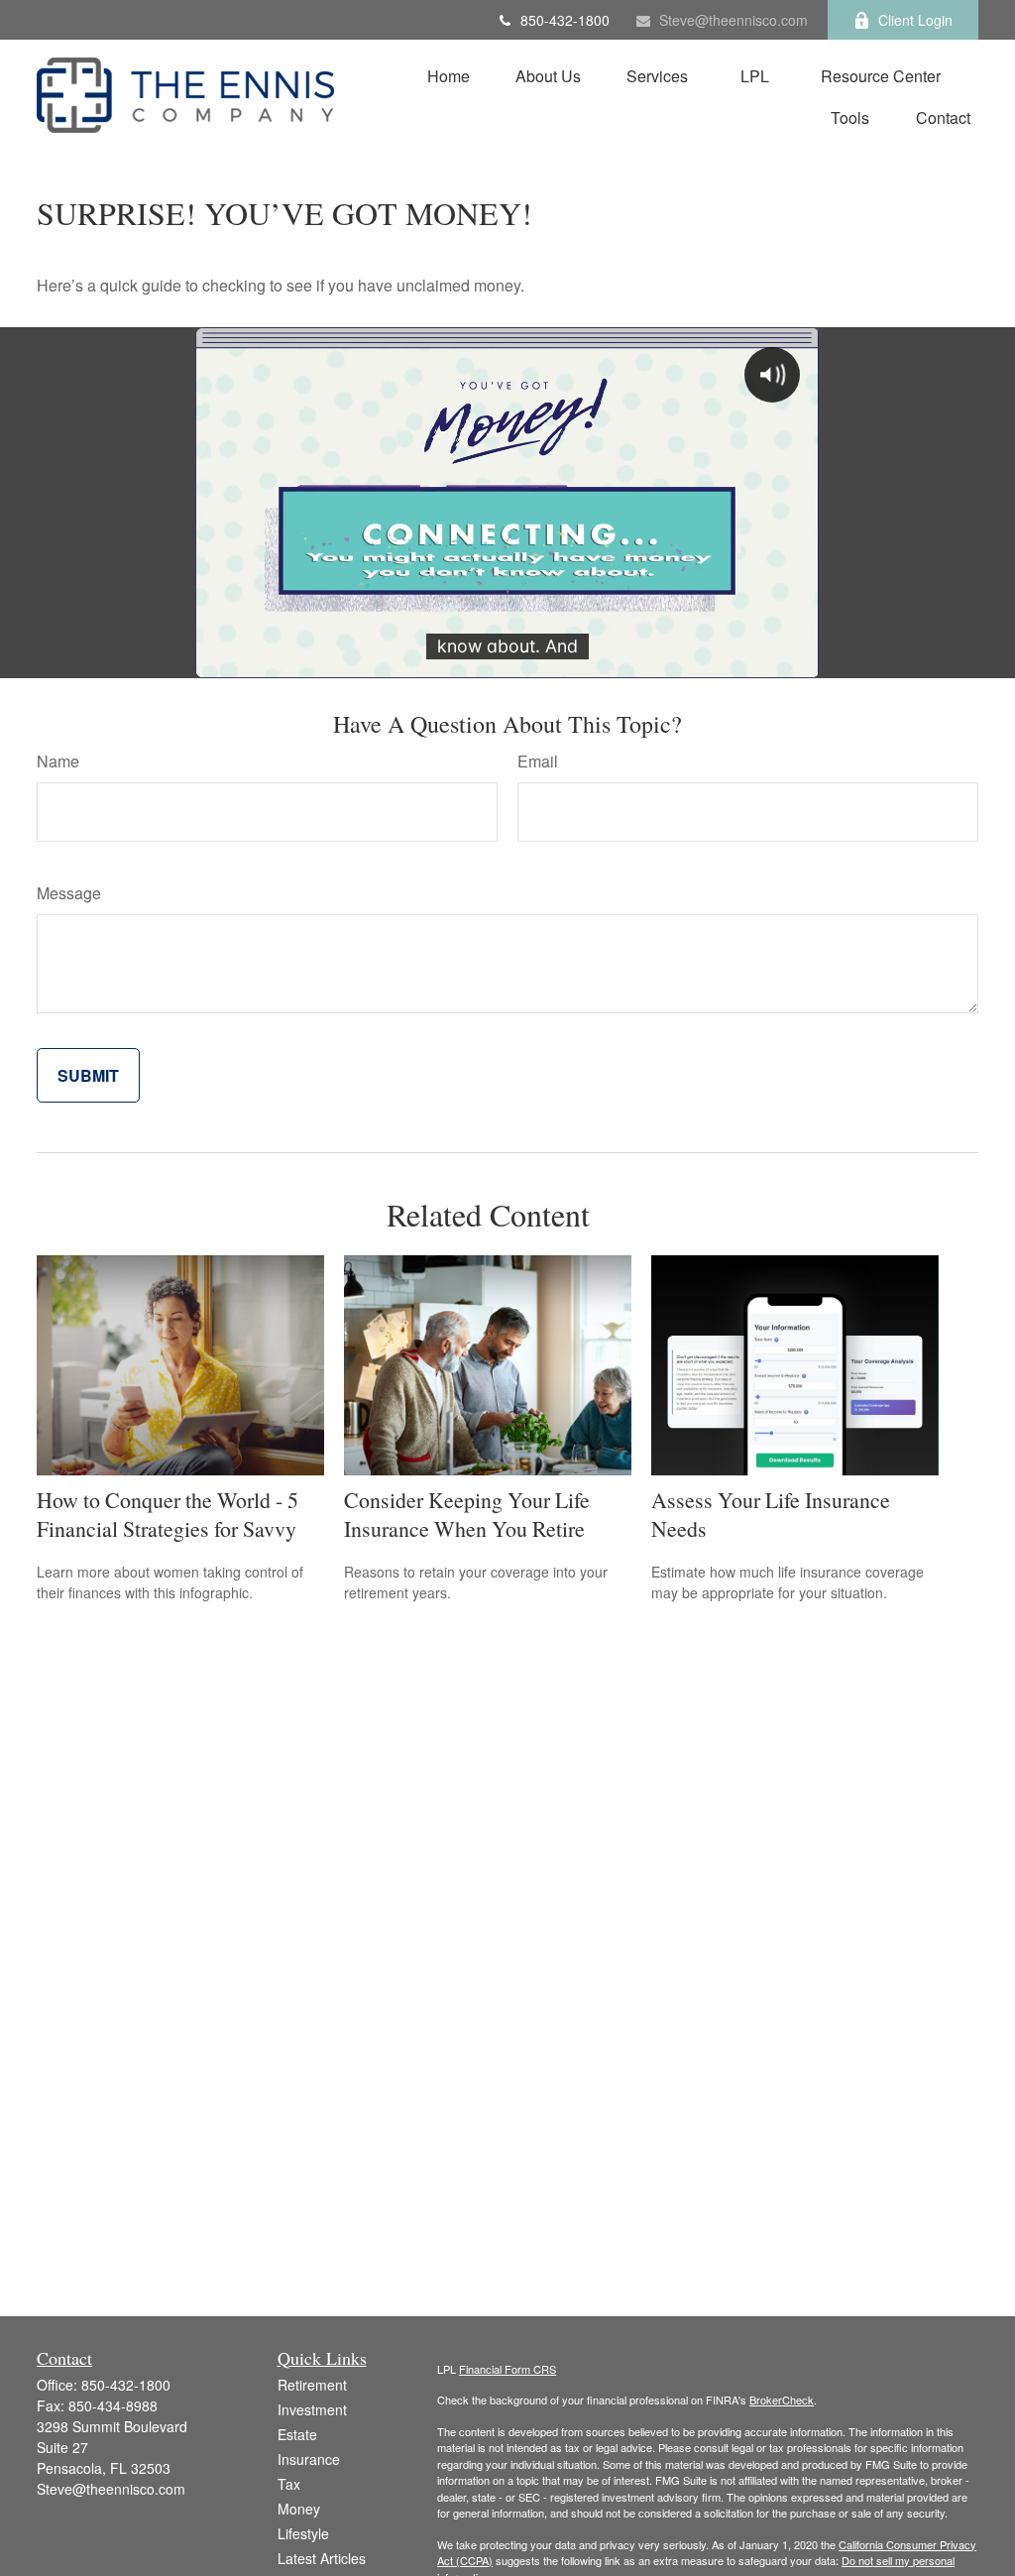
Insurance (309, 2459)
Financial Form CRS (507, 2369)
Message (69, 893)
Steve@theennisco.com (733, 20)
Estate (297, 2434)
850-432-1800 (565, 20)
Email (538, 761)
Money (299, 2509)
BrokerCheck (782, 2400)
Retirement (312, 2385)
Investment (312, 2409)
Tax (289, 2484)
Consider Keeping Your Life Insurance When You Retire (467, 1514)
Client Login (915, 20)
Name (58, 761)
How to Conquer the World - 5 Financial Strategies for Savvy (168, 1514)
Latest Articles (322, 2558)
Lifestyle (303, 2533)
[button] (449, 75)
